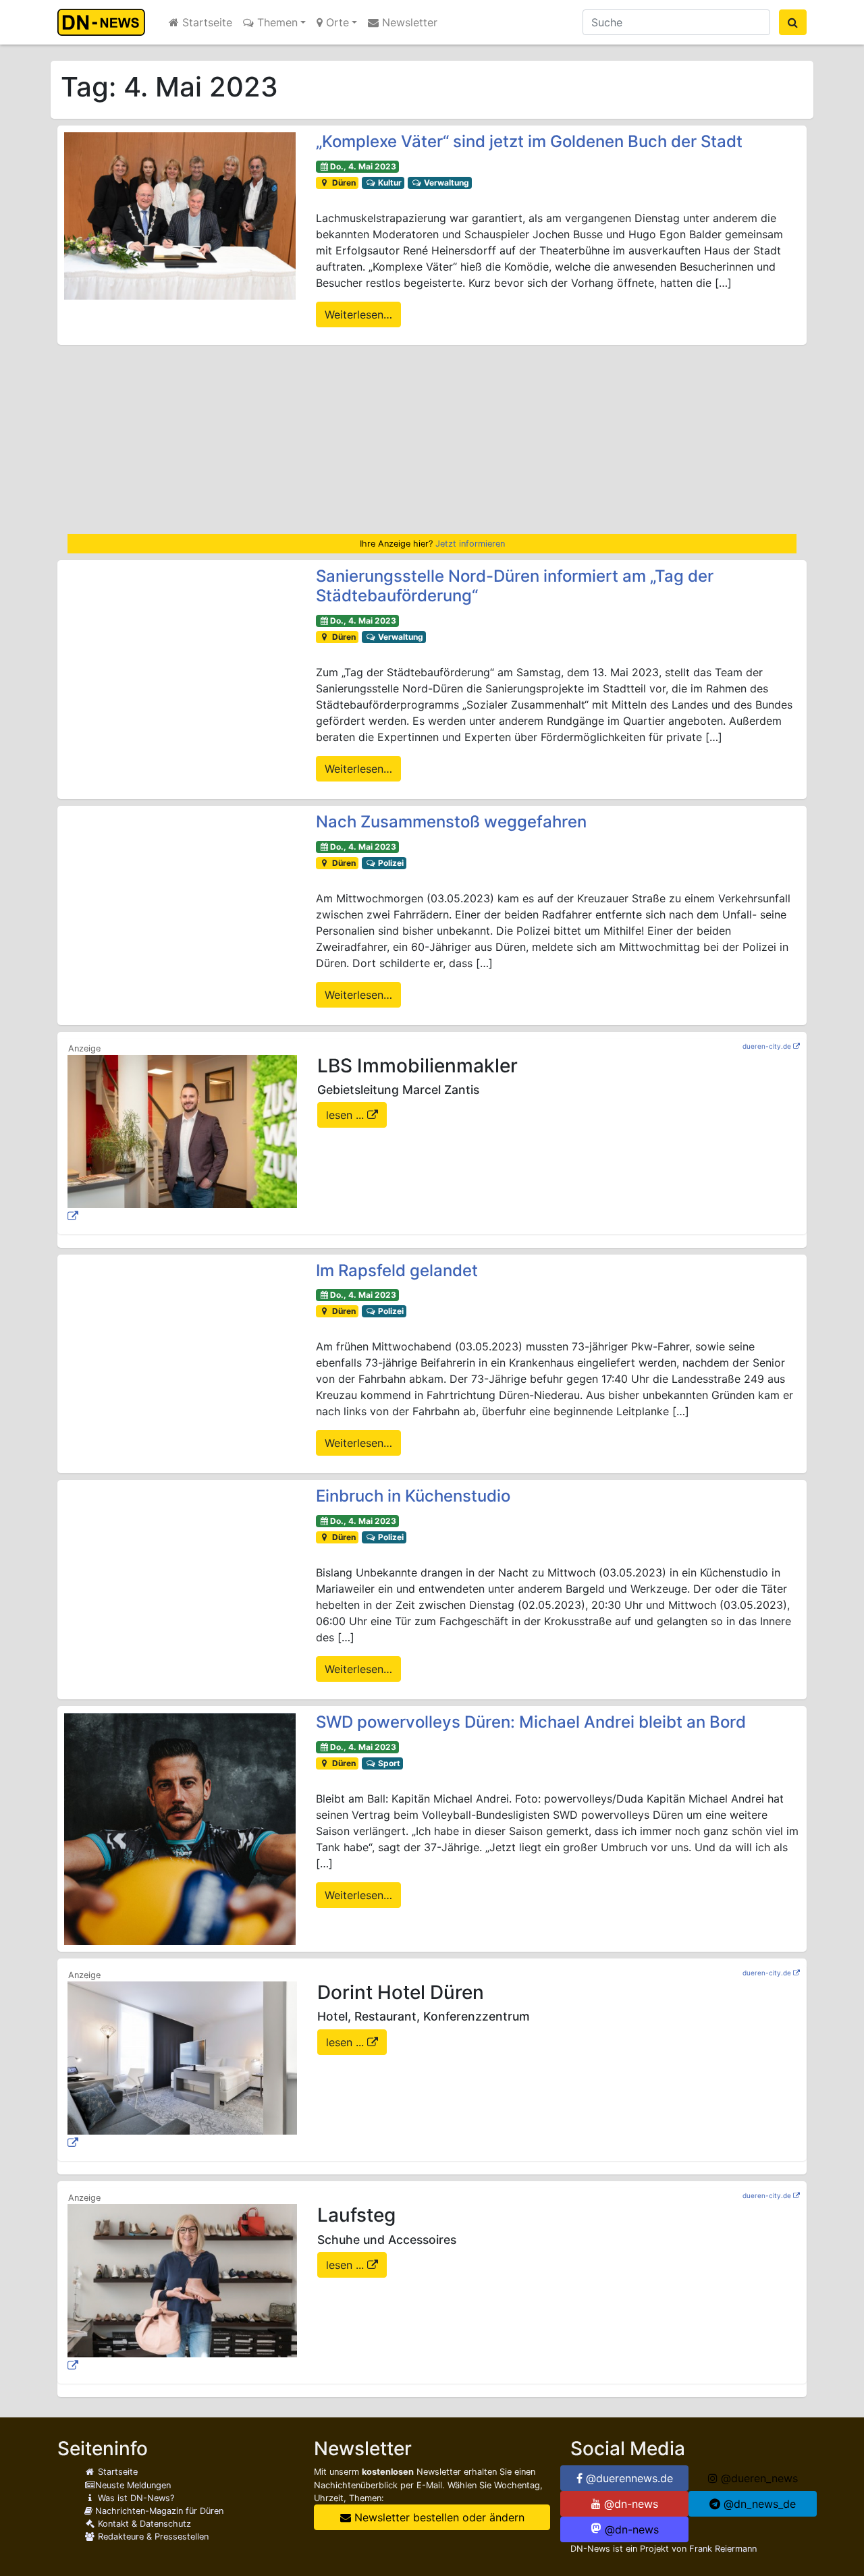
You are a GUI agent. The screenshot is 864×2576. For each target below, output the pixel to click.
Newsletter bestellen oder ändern (438, 2517)
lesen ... (347, 1115)
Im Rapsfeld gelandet (397, 1270)
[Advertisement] (432, 439)
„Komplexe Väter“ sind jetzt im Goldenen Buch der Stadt (529, 141)
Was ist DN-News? (135, 2498)
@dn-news (629, 2504)
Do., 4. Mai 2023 (363, 166)
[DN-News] (105, 22)
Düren (343, 183)
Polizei (390, 863)
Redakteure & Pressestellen (152, 2537)
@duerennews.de (628, 2478)
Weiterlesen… (358, 314)
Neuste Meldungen (133, 2485)
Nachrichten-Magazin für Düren (158, 2511)
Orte (336, 22)
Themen (276, 22)
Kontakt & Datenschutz (143, 2524)
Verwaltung (446, 183)
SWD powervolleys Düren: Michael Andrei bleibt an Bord (531, 1722)
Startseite (206, 22)
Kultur (389, 183)
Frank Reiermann (723, 2549)
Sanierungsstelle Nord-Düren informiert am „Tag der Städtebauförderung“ (515, 586)
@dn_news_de (758, 2504)
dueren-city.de (767, 1046)
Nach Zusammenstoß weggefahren (451, 822)
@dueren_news (758, 2478)
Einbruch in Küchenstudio (413, 1496)
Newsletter (408, 22)
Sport (388, 1763)
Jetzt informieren (470, 544)
